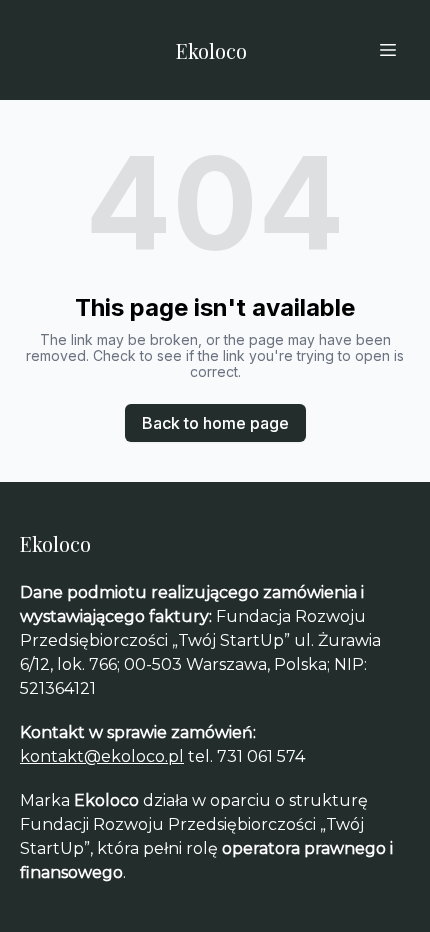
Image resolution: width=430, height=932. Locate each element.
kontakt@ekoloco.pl (102, 756)
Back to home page (215, 423)
